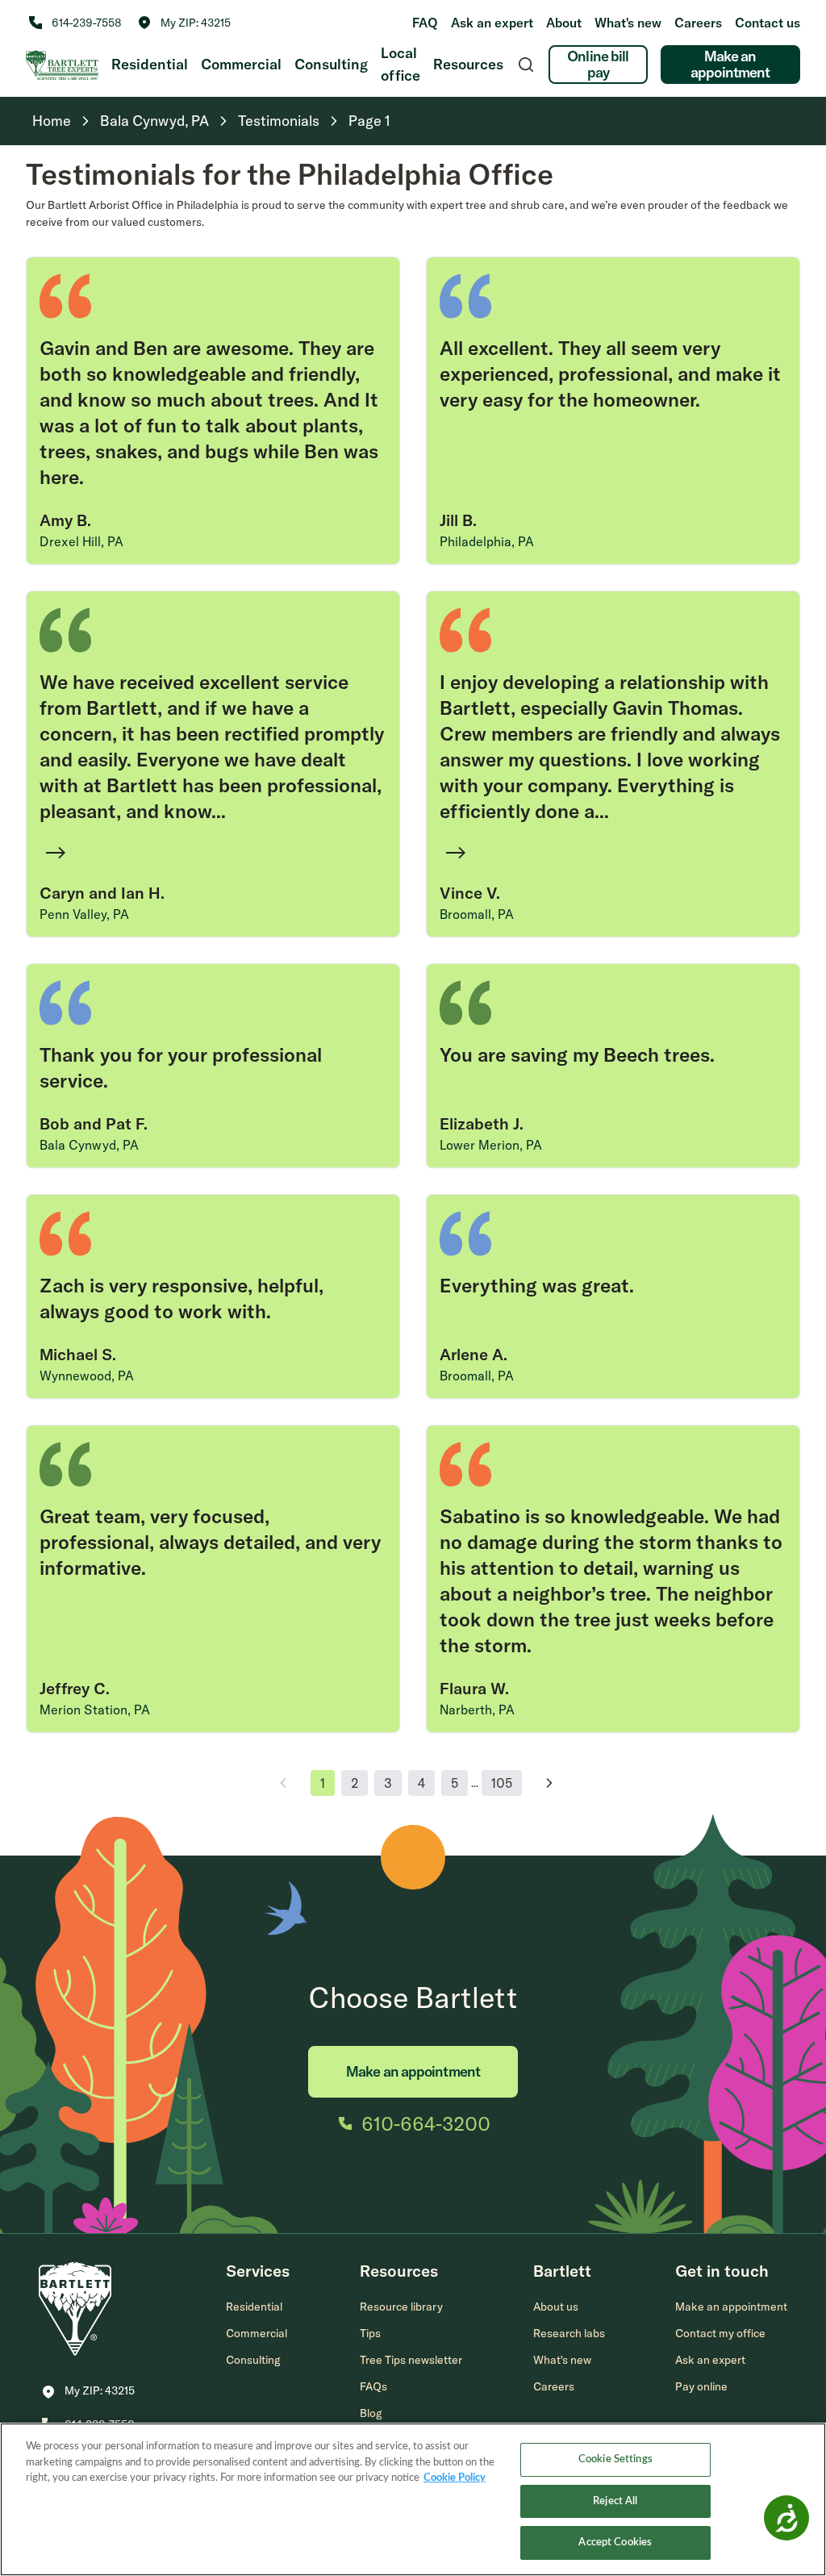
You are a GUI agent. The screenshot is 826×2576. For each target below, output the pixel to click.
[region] (413, 2499)
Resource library (401, 2307)
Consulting (331, 64)
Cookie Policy (455, 2478)
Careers (698, 23)
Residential (150, 64)
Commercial (241, 64)
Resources (468, 64)
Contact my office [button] (720, 2333)
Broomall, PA (477, 914)
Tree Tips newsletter (411, 2360)
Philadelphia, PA (487, 541)
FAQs (373, 2386)
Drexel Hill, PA (81, 541)
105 (502, 1783)
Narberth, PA (477, 1710)
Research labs (569, 2333)
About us (556, 2307)
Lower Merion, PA (491, 1145)
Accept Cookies (615, 2543)
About (564, 23)
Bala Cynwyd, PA (89, 1145)
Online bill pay (598, 64)
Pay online (701, 2386)
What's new (628, 23)
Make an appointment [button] (731, 2307)
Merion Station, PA (95, 1710)
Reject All (615, 2501)
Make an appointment (730, 64)
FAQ (425, 23)
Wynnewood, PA (87, 1376)
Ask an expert (492, 23)
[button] (184, 23)
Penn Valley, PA (84, 914)
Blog (371, 2413)
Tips (370, 2333)
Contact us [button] (768, 23)
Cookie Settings (615, 2459)
